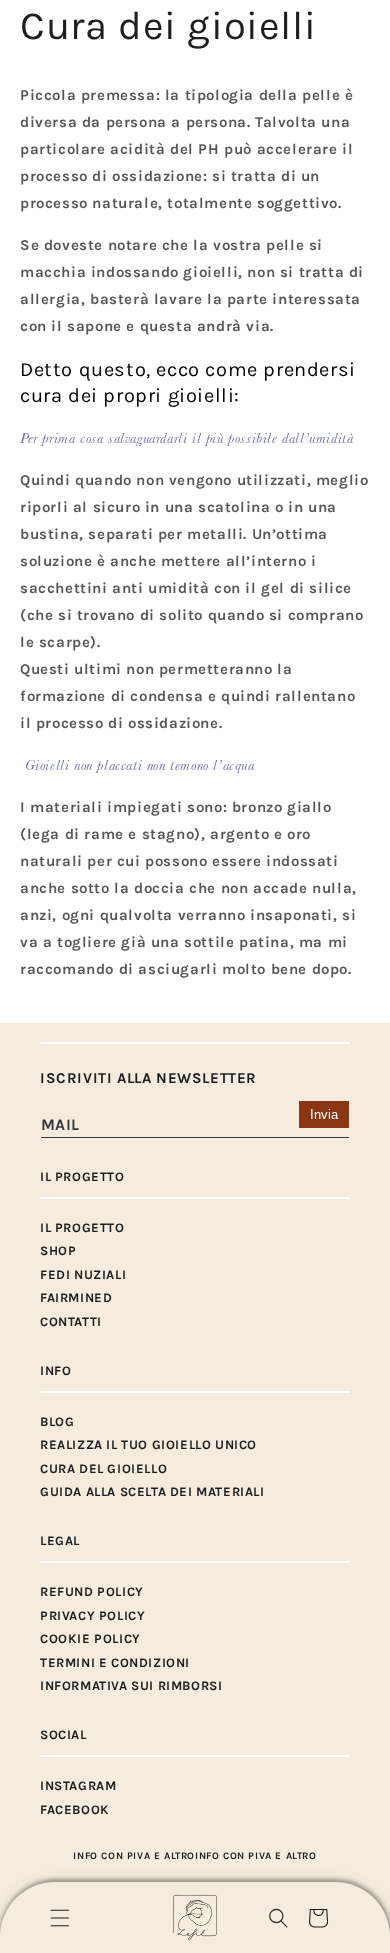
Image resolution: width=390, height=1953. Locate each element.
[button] (60, 1918)
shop (58, 1250)
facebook (75, 1809)
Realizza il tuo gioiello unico (148, 1444)
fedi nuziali (83, 1274)
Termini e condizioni (115, 1662)
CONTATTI (71, 1321)
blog (57, 1421)
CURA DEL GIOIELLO (103, 1468)
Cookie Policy (90, 1638)
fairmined (76, 1297)
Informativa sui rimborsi (131, 1685)
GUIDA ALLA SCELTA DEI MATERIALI (152, 1491)
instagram (78, 1785)
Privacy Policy (92, 1615)
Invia (324, 1114)
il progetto (82, 1227)
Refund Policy (92, 1591)
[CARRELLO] (318, 1918)
